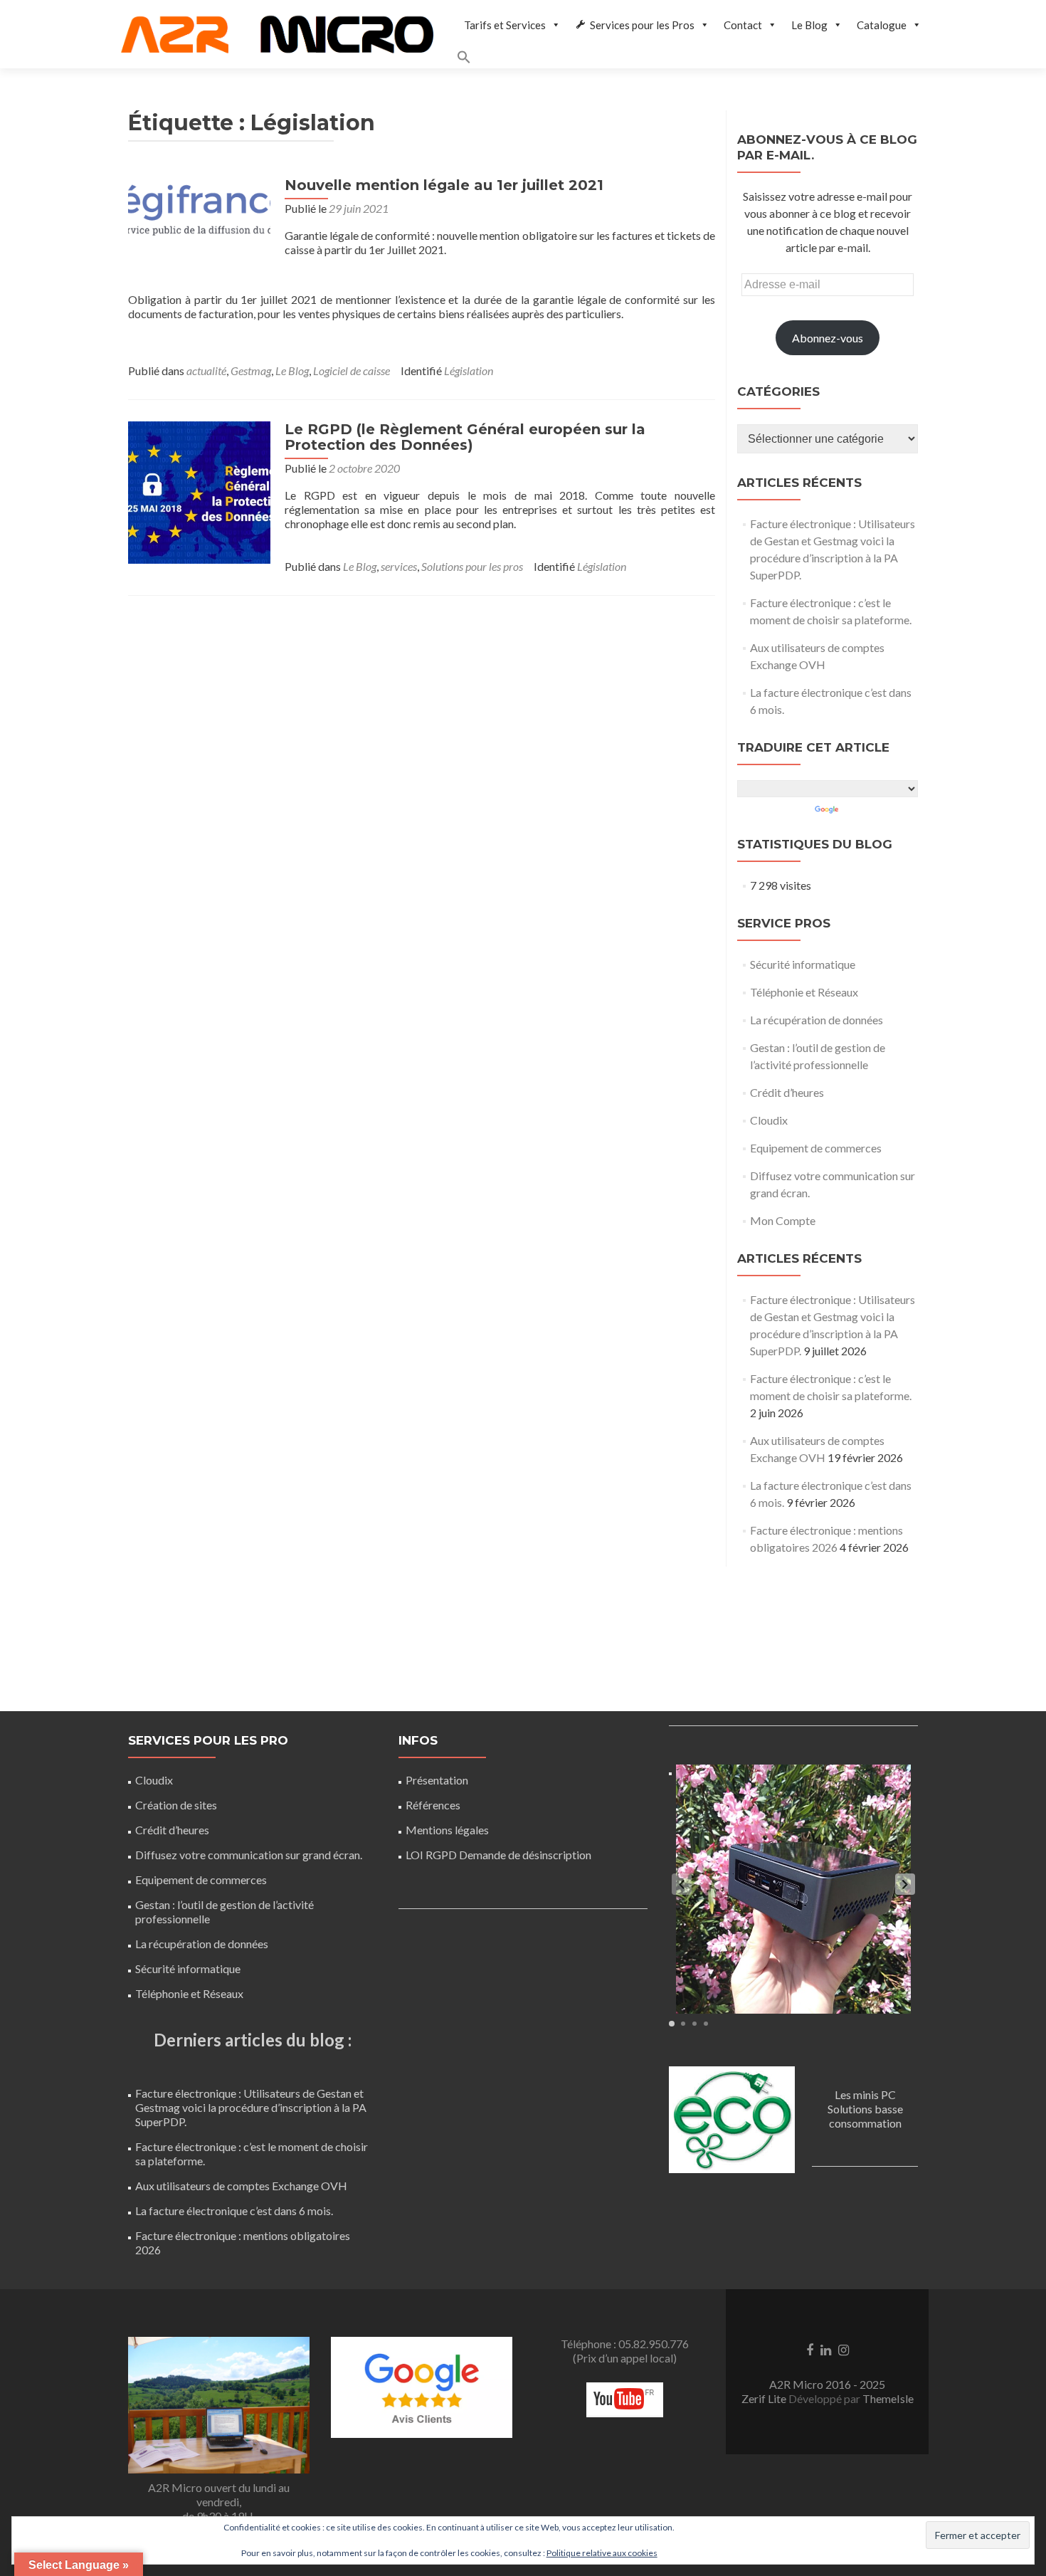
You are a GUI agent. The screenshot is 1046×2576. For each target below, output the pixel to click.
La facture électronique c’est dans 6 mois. (234, 2210)
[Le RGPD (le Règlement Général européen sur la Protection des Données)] (199, 491)
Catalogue (882, 25)
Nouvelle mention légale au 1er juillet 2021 (444, 185)
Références (433, 1805)
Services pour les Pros (642, 25)
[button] (693, 59)
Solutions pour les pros (472, 566)
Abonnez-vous (828, 338)
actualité (206, 370)
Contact (743, 25)
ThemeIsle (888, 2398)
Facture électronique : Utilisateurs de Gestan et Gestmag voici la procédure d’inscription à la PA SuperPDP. (251, 2107)
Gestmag (251, 370)
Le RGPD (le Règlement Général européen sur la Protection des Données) (465, 437)
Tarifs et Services (505, 25)
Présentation (437, 1780)
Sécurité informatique (803, 964)
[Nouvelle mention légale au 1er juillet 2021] (199, 210)
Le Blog (809, 25)
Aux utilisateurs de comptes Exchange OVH (241, 2186)
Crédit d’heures (787, 1092)
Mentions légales (447, 1830)
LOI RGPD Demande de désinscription (498, 1855)
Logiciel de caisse (352, 370)
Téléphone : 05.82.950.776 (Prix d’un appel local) (625, 2351)
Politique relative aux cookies (602, 2553)
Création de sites (176, 1805)
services (399, 566)
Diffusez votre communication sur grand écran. (249, 1855)
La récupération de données (817, 1020)
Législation (469, 370)
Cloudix (769, 1120)
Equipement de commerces (816, 1148)
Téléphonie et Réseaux (804, 992)
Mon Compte (783, 1220)
